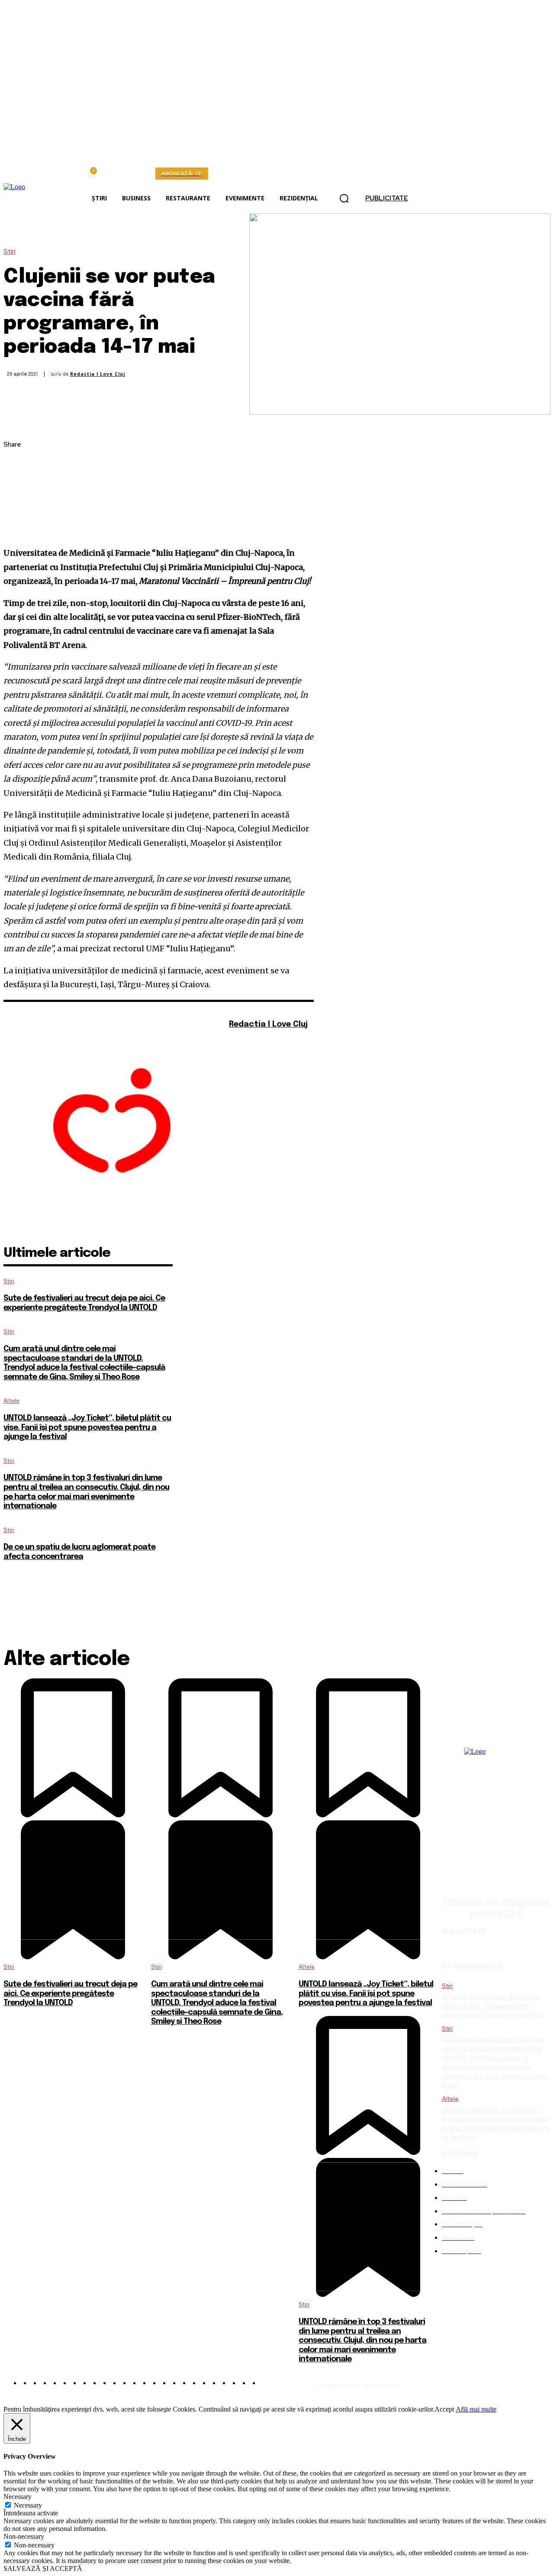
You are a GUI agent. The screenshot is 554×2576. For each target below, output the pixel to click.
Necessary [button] (18, 2497)
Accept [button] (444, 2409)
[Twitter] (18, 486)
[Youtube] (257, 1039)
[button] (344, 199)
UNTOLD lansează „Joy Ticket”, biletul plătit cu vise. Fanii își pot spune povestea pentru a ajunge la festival (87, 1428)
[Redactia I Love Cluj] (112, 1125)
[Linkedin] (502, 2382)
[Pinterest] (18, 506)
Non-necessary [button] (24, 2536)
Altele (11, 1401)
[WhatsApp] (18, 527)
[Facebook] (18, 466)
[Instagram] (245, 1039)
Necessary (28, 2505)
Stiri (10, 252)
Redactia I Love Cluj (98, 374)
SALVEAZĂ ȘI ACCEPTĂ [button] (43, 2568)
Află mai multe (476, 2409)
